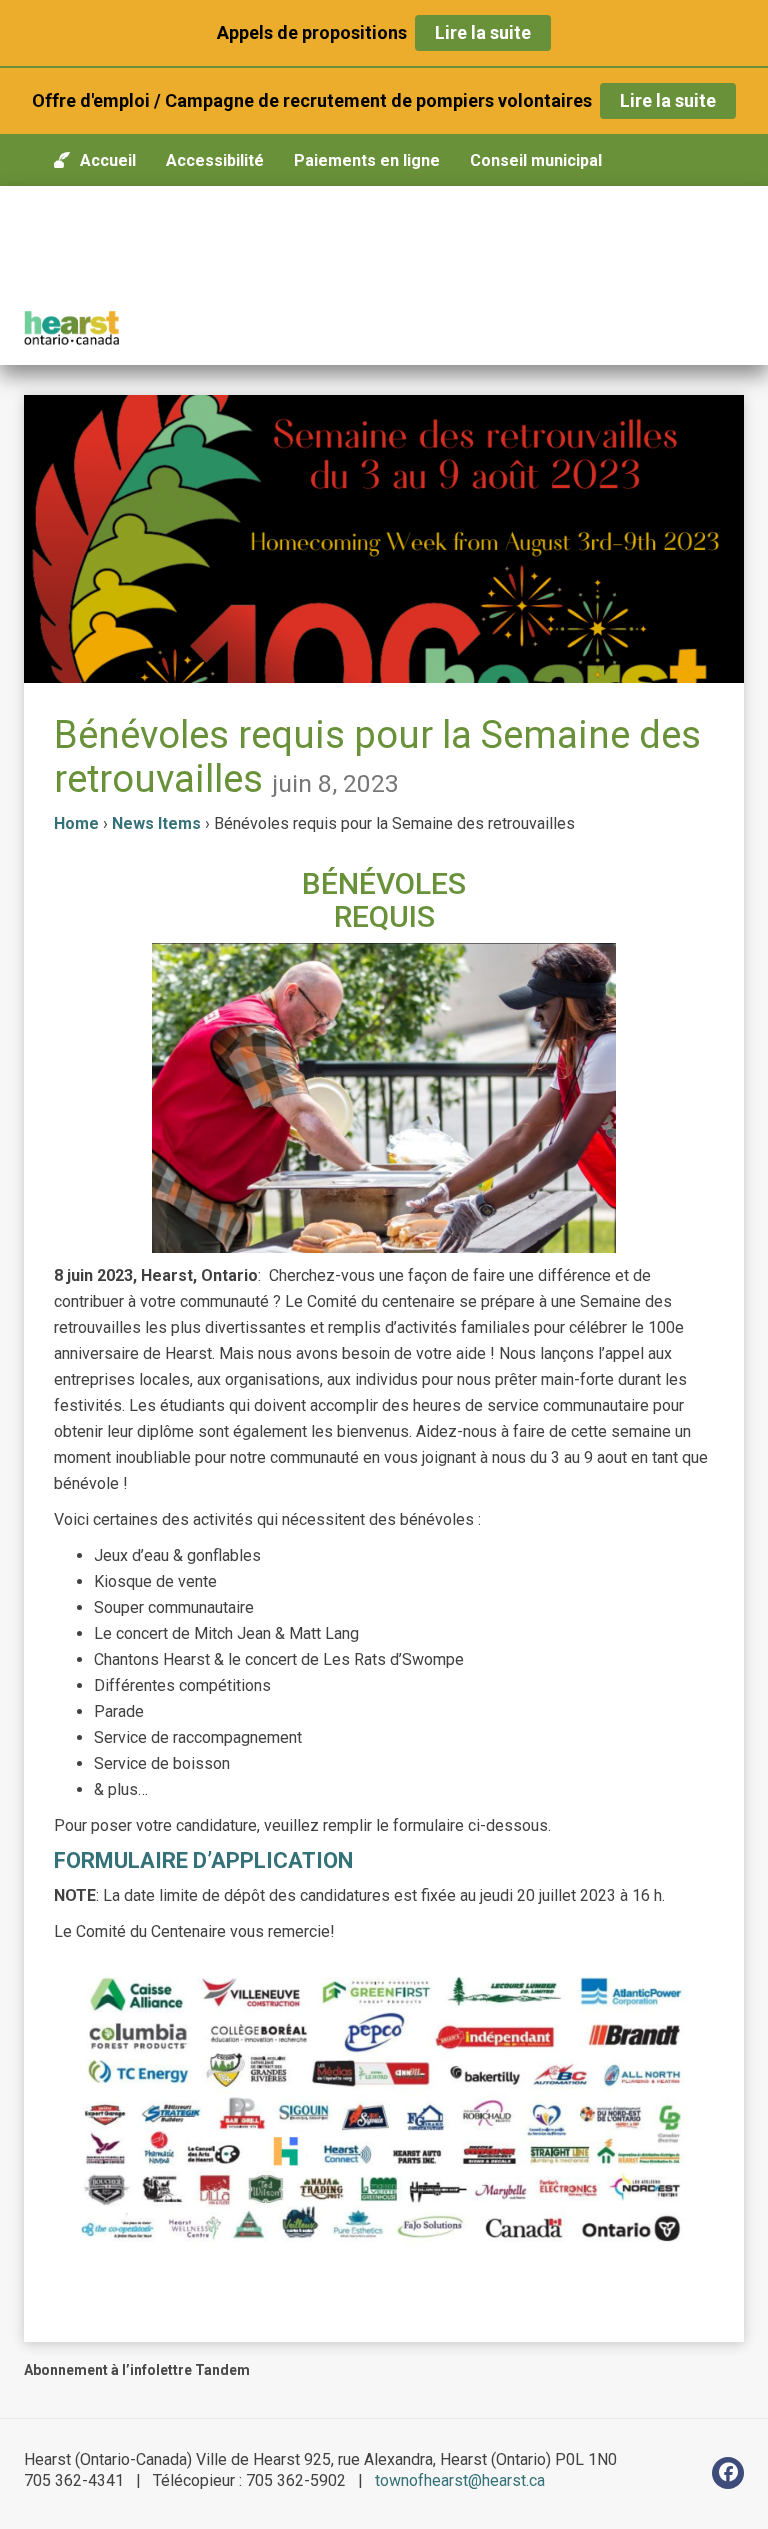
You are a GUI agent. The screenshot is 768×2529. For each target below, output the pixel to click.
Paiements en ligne (367, 160)
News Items (156, 823)
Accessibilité (215, 160)
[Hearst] (71, 328)
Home (76, 823)
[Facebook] (728, 2473)
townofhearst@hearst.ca (460, 2480)
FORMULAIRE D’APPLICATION (203, 1860)
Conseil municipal (536, 160)
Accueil (108, 160)
